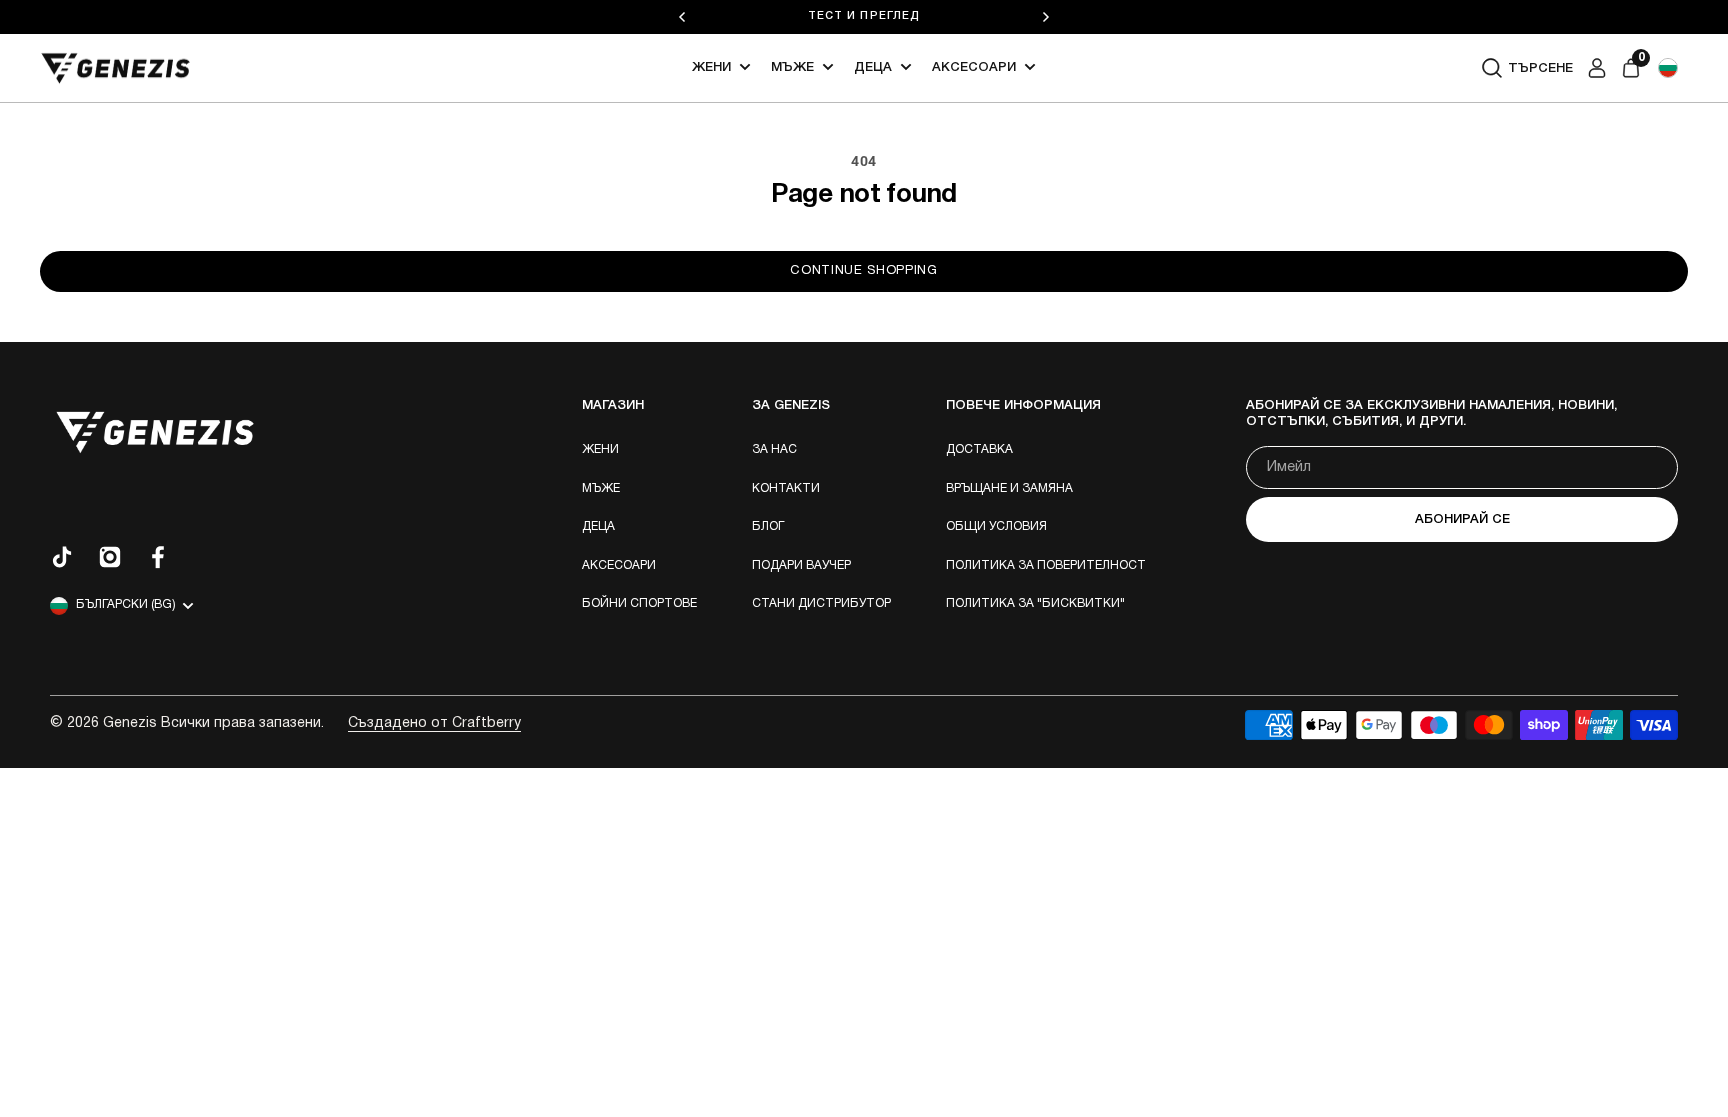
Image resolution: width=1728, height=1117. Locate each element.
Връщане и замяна (1009, 488)
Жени (711, 67)
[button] (1668, 68)
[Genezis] (116, 68)
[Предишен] (682, 17)
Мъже (792, 67)
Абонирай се (1462, 519)
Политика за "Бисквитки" (1035, 603)
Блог (768, 526)
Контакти (786, 488)
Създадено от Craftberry (434, 723)
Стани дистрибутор (821, 603)
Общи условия (996, 526)
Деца (873, 67)
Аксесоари (974, 67)
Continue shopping (863, 271)
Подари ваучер (801, 565)
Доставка (979, 449)
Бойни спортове (639, 603)
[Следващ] (1046, 17)
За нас (774, 449)
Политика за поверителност (1046, 565)
